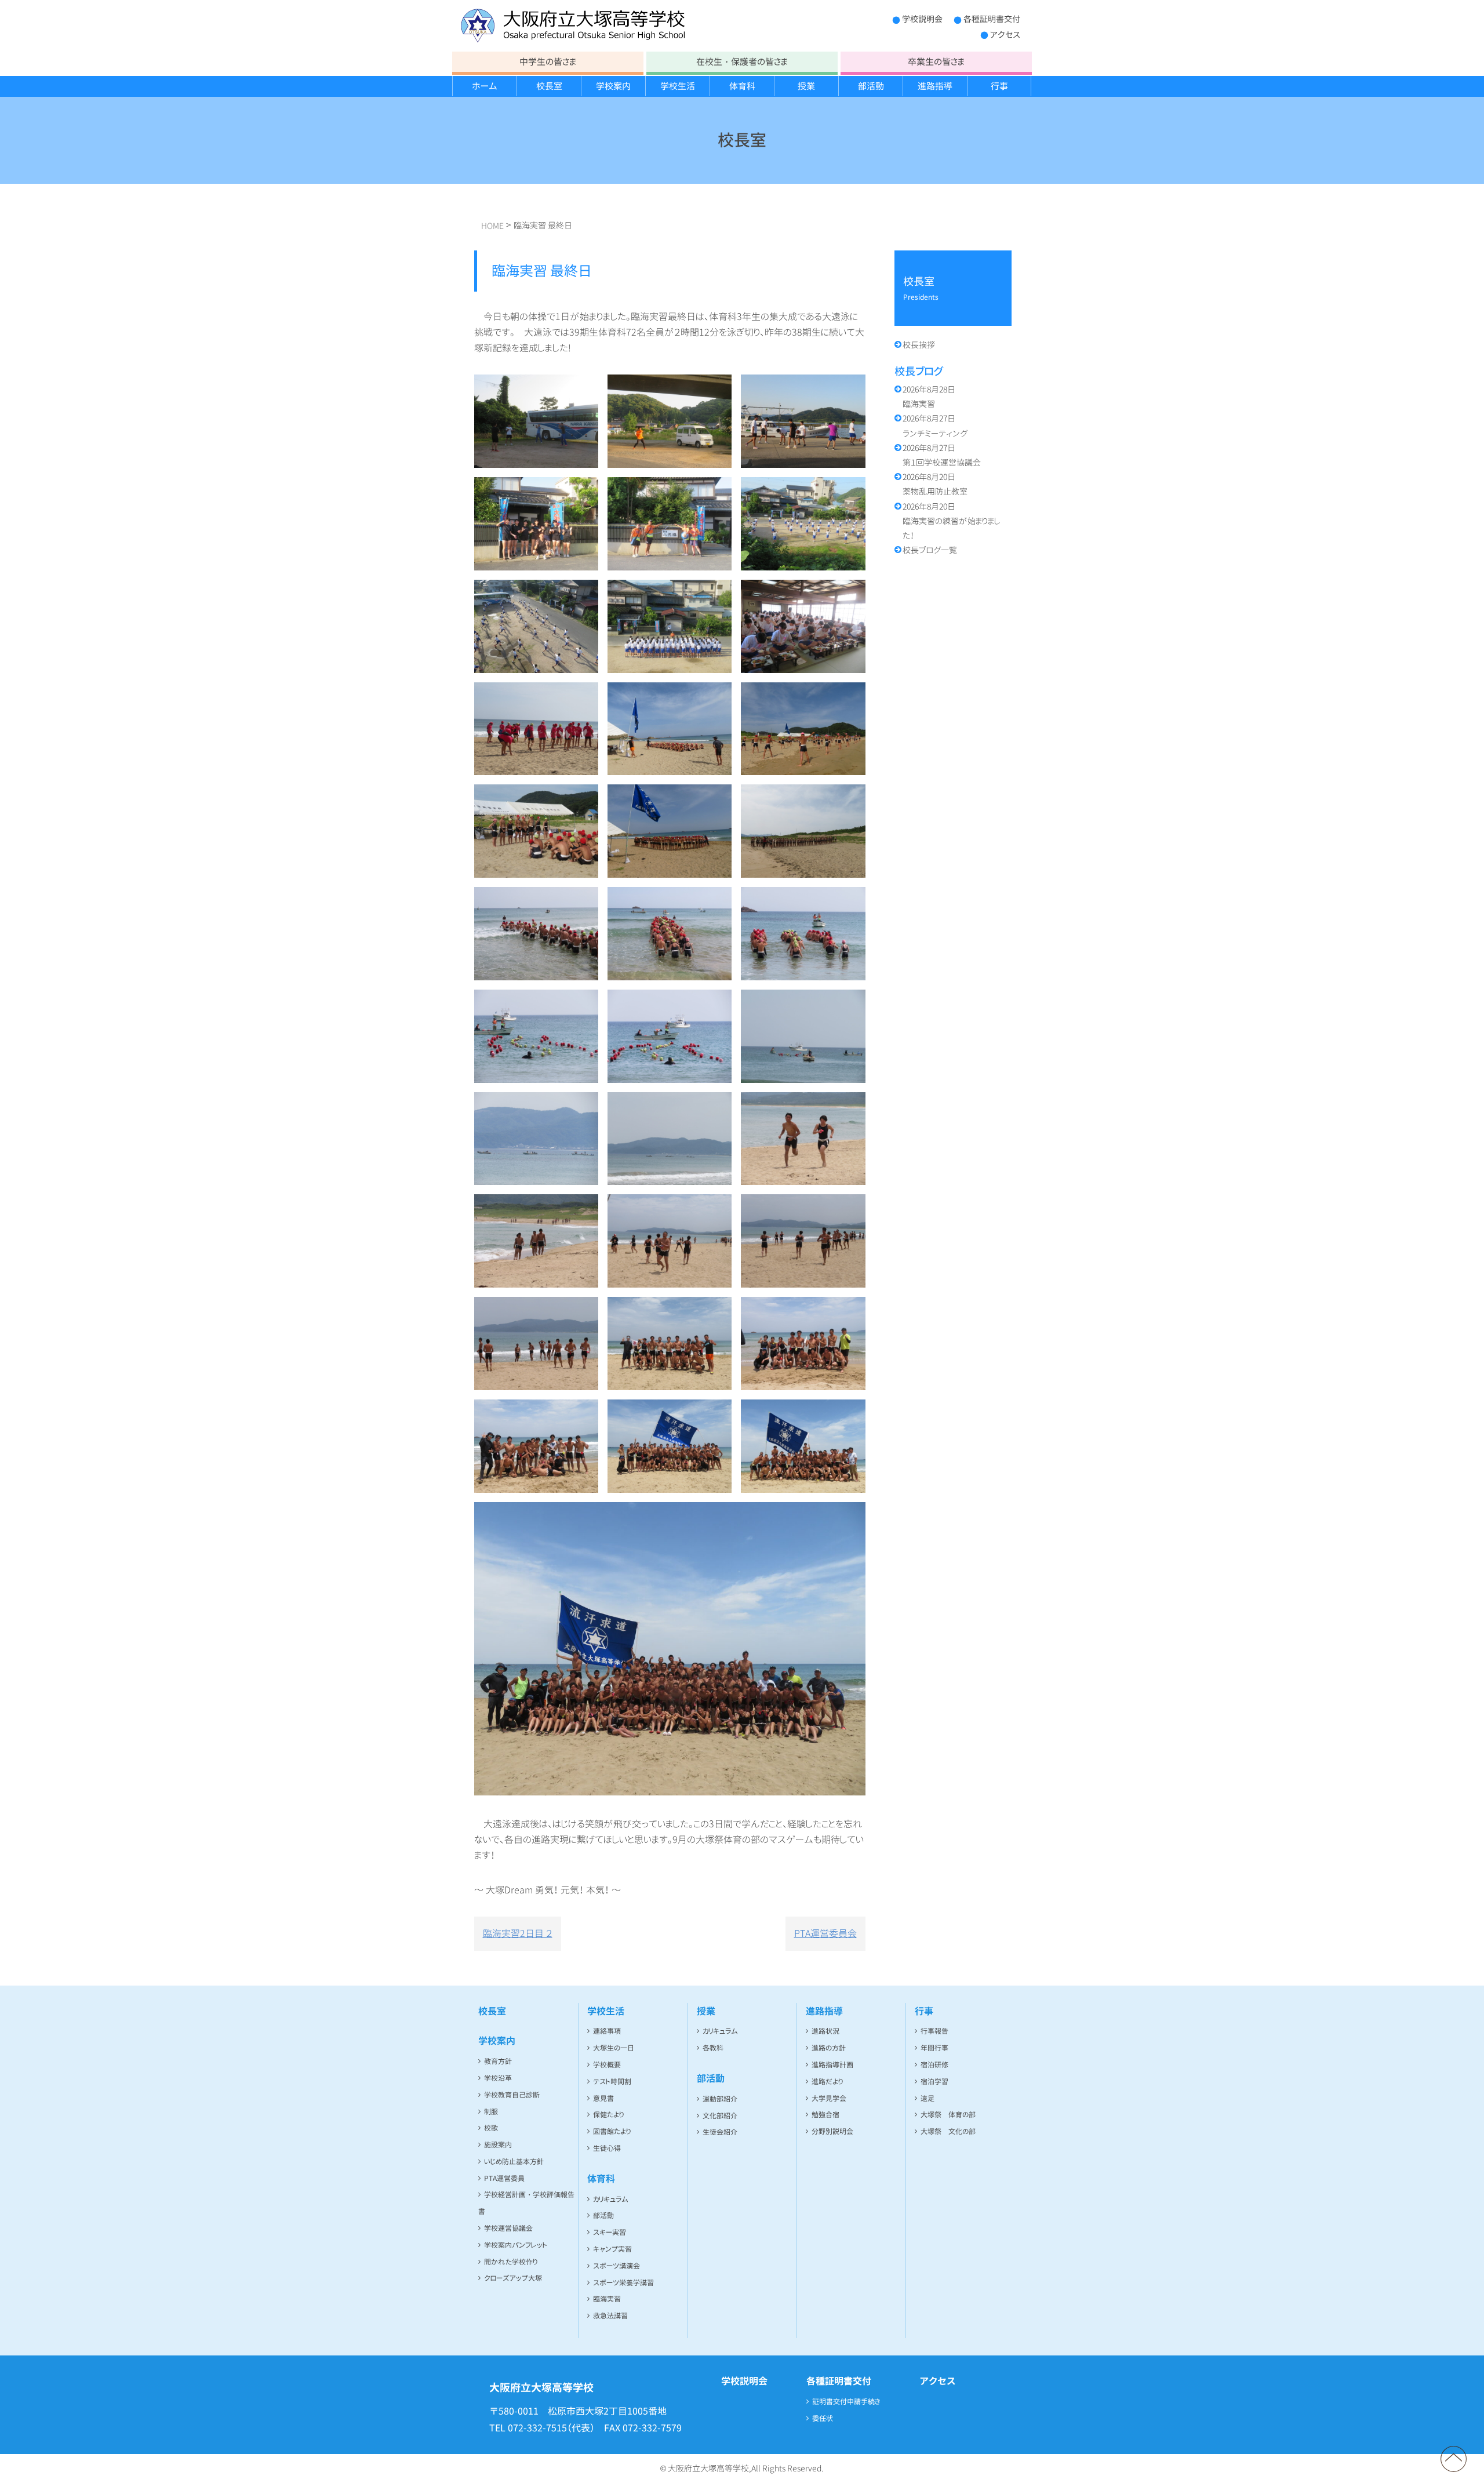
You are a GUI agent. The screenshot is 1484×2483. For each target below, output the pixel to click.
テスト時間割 (612, 2082)
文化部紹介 (720, 2116)
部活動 (871, 86)
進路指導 (935, 86)
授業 (806, 86)
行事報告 (934, 2031)
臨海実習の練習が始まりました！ (952, 521)
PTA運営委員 (504, 2178)
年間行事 (934, 2048)
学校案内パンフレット (516, 2245)
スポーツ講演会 (616, 2266)
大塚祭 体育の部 (948, 2115)
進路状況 (825, 2031)
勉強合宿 (825, 2115)
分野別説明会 (832, 2131)
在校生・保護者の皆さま (742, 62)
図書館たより (612, 2131)
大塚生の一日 (614, 2048)
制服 (491, 2112)
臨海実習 (929, 397)
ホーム (485, 86)
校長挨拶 (919, 345)
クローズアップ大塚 (513, 2278)
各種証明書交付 (992, 19)
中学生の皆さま (548, 62)
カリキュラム (611, 2199)
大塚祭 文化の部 (948, 2131)
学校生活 (678, 86)
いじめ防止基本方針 (514, 2162)
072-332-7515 (537, 2428)
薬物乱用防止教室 (935, 484)
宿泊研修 (934, 2065)
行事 (999, 86)
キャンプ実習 (612, 2249)
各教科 (713, 2048)
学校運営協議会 (508, 2228)
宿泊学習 (934, 2082)
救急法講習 (610, 2316)
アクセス (1005, 34)
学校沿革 (498, 2078)
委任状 (823, 2418)
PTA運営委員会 (825, 1933)
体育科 (742, 86)
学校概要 (607, 2065)
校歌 (491, 2128)
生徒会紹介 (720, 2132)
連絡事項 (607, 2031)
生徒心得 (607, 2148)
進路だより (827, 2082)
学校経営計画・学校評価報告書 (526, 2203)
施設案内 (498, 2145)
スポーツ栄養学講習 (623, 2283)
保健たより (608, 2115)
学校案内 (613, 86)
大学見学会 (829, 2098)
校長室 (549, 86)
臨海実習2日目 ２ (518, 1933)
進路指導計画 (832, 2065)
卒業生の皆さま (936, 62)
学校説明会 (922, 19)
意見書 (603, 2098)
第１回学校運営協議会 (942, 455)
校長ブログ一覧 (930, 550)
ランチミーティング (935, 426)
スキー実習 (610, 2232)
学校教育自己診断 (512, 2095)
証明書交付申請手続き (846, 2402)
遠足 (927, 2098)
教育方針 (498, 2061)
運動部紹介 (720, 2099)
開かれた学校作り (511, 2262)
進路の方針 (829, 2048)
